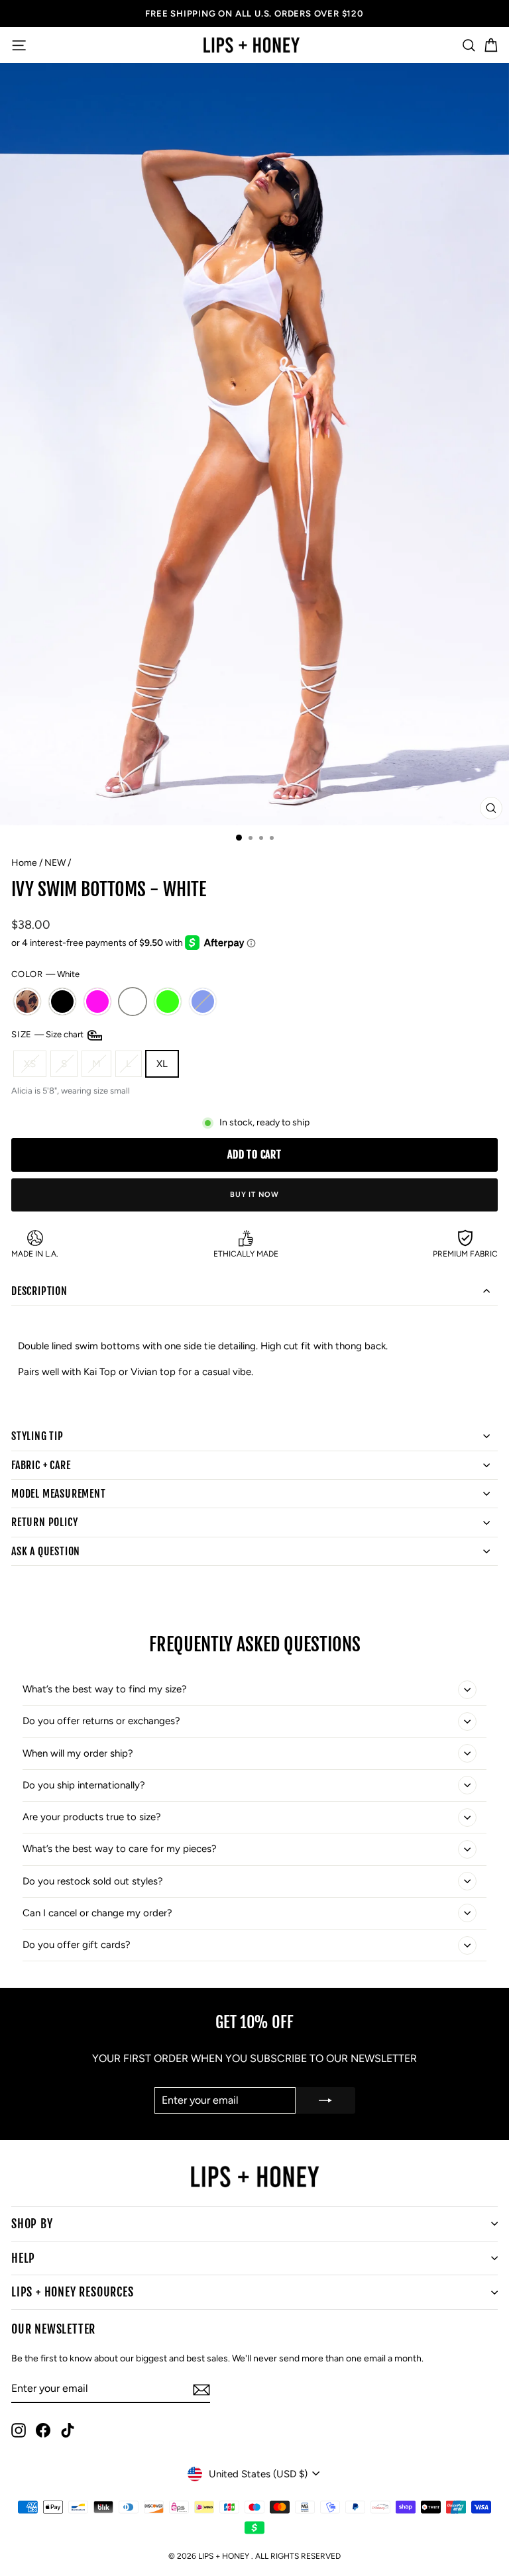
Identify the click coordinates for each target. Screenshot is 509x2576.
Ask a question (46, 1551)
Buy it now (254, 1195)
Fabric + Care (41, 1465)
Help (23, 2258)
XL (162, 1064)
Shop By (32, 2224)
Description (39, 1291)
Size (48, 1034)
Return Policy (44, 1522)
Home (24, 863)
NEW (55, 863)
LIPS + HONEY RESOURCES (73, 2292)
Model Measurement (59, 1494)
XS (30, 1064)
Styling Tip (37, 1436)
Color (45, 974)
